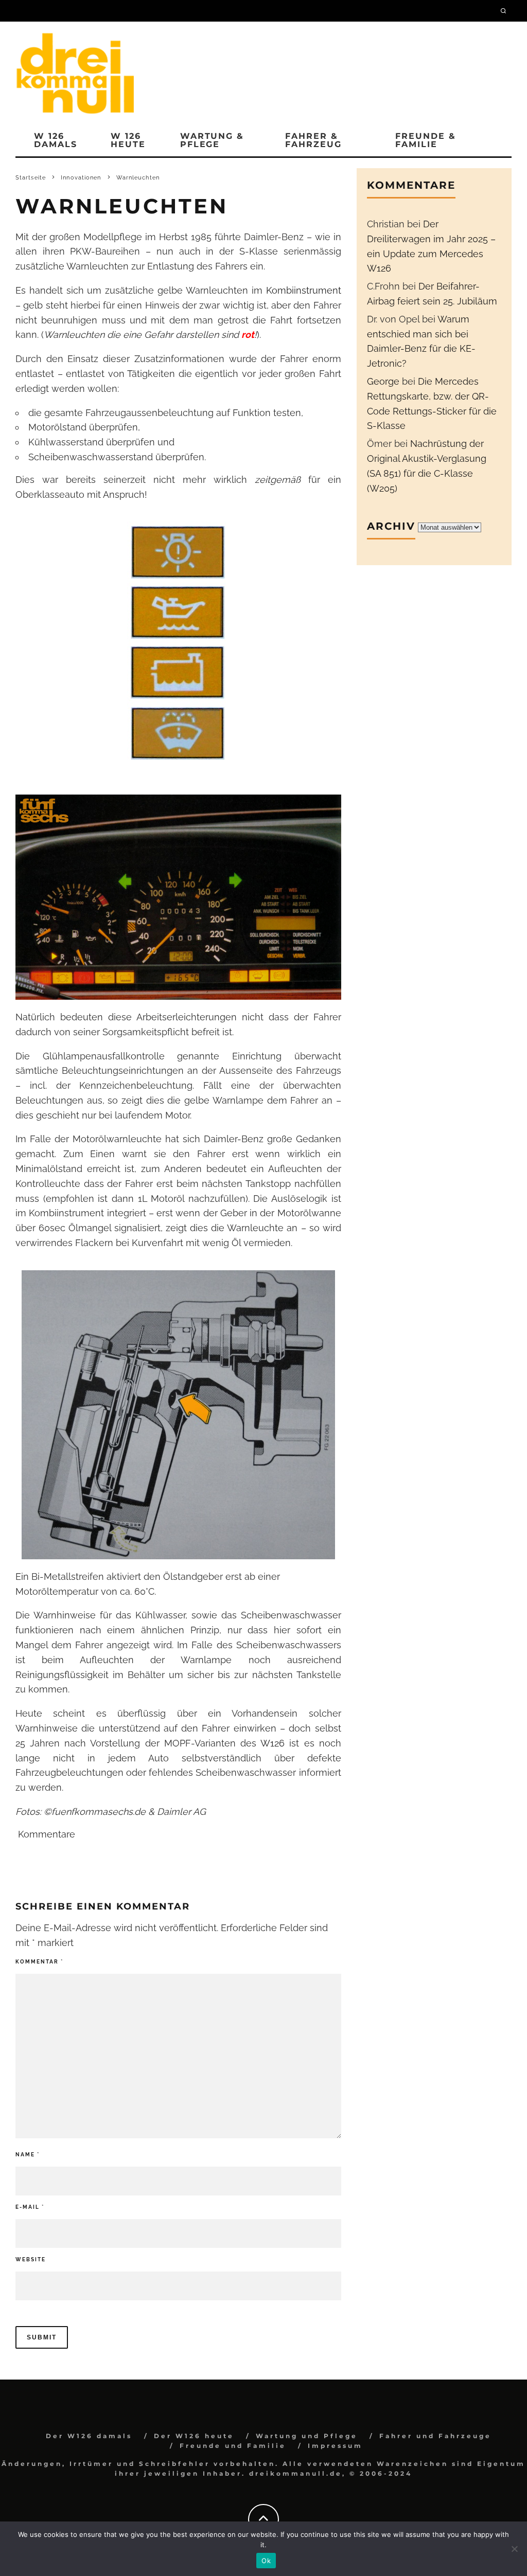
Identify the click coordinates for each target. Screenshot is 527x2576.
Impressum (335, 2446)
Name (28, 2155)
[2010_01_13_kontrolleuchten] (178, 897)
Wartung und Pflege (307, 2436)
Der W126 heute (194, 2436)
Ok (266, 2561)
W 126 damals (56, 140)
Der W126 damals (89, 2436)
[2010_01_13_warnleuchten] (178, 643)
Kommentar (39, 1962)
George (383, 381)
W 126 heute (128, 140)
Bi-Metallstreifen (68, 1577)
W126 (273, 1743)
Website (31, 2259)
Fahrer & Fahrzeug (313, 140)
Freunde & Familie (425, 140)
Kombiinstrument (304, 290)
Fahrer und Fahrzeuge (435, 2436)
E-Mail (30, 2207)
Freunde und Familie (233, 2446)
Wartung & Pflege (212, 140)
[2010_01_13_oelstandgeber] (178, 1415)
